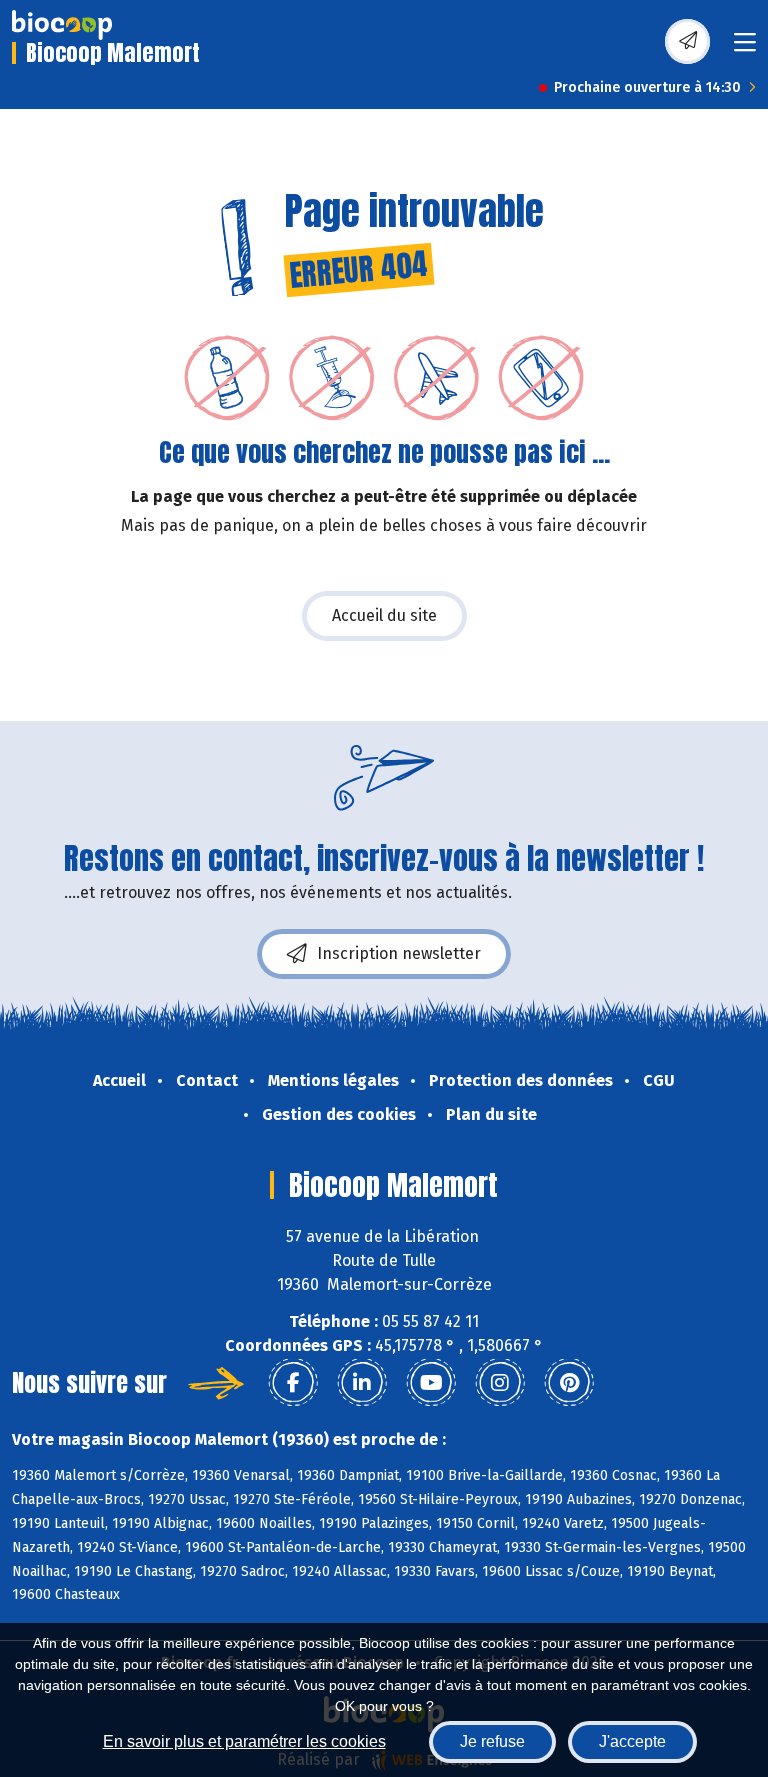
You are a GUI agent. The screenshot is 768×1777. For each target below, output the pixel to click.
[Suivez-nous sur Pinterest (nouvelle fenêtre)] (569, 1383)
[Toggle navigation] (745, 48)
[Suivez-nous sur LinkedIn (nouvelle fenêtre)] (362, 1383)
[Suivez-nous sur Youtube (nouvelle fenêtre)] (431, 1383)
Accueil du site (384, 615)
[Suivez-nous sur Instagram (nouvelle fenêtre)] (500, 1383)
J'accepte (632, 1741)
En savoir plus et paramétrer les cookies (244, 1741)
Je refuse (492, 1741)
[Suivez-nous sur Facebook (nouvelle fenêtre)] (293, 1383)
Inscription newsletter (399, 953)
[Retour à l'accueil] (62, 25)
